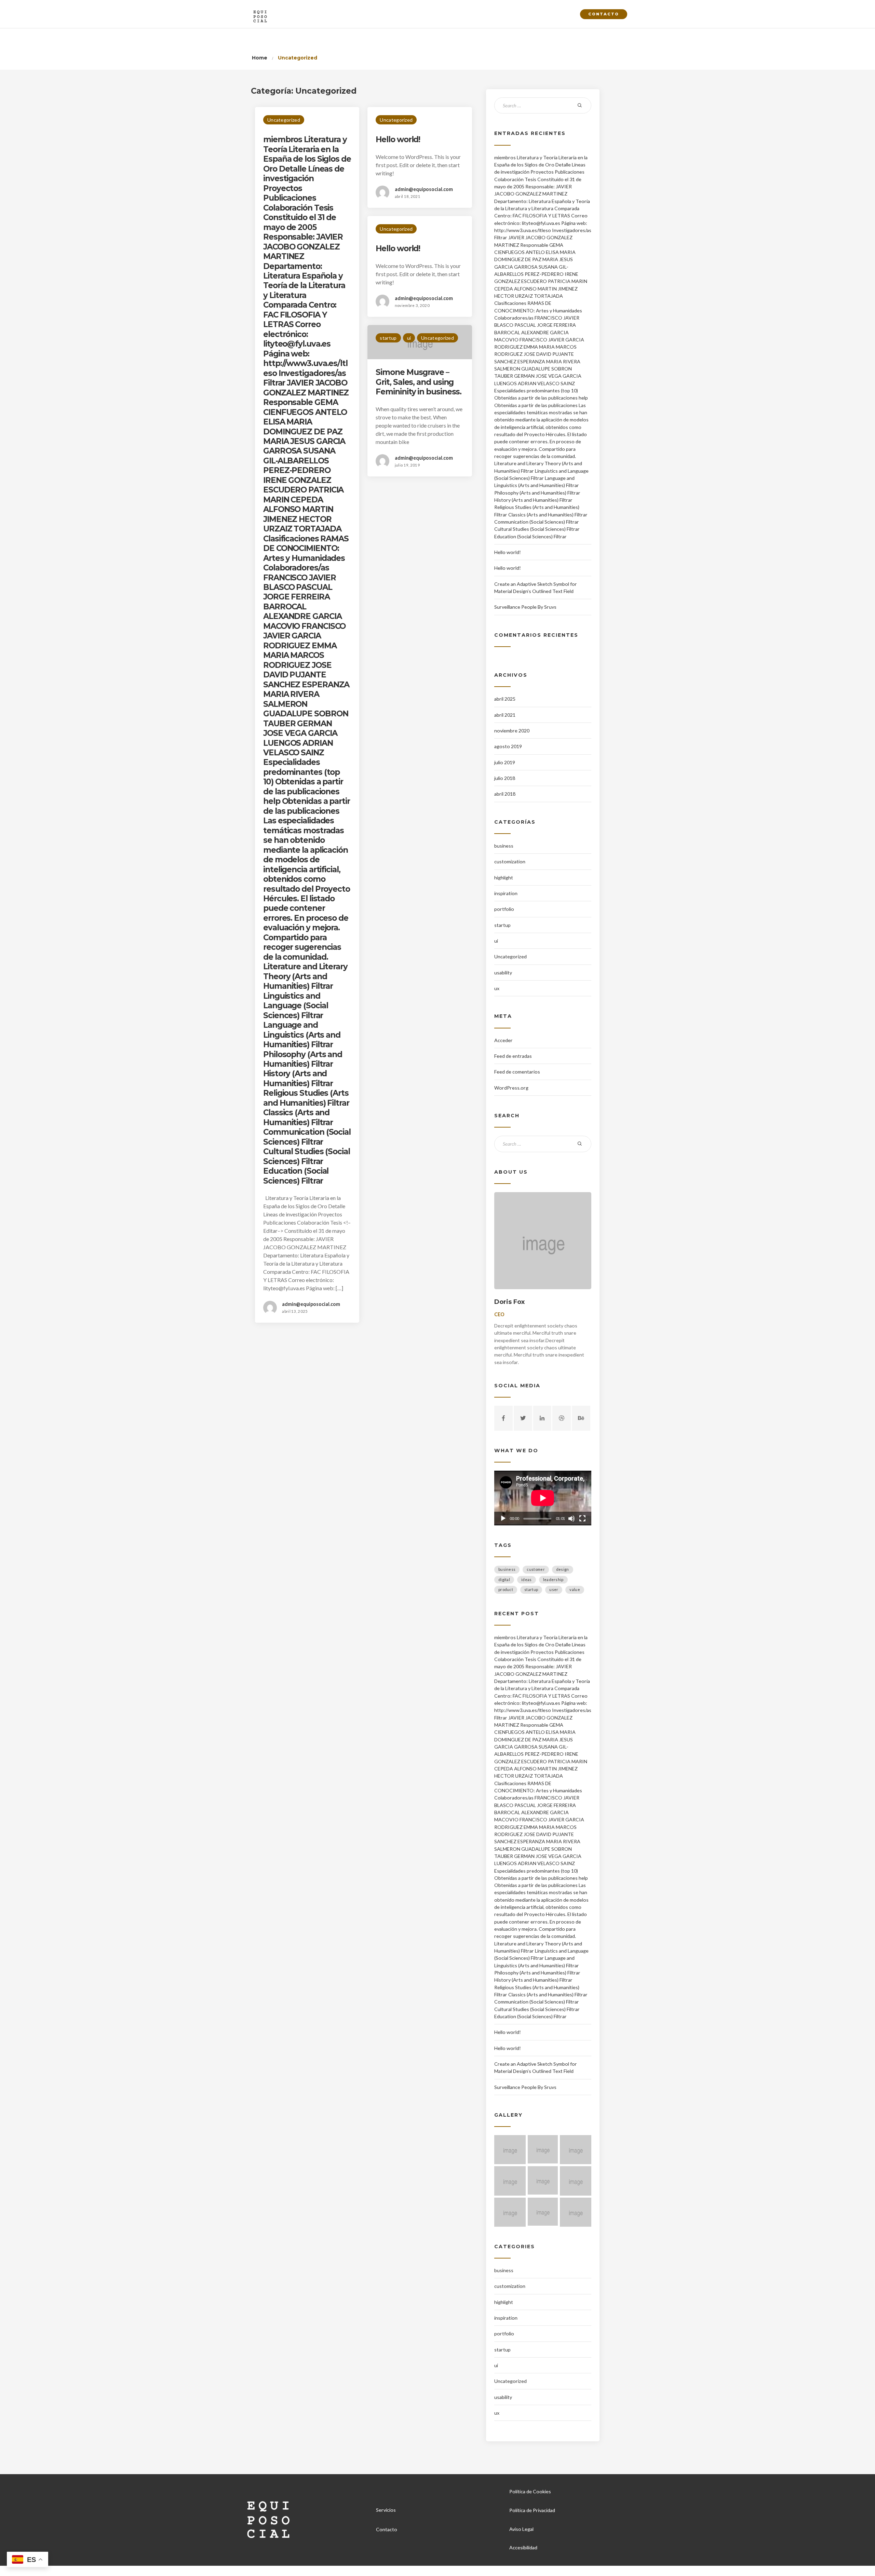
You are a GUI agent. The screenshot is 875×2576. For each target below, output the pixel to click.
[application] (543, 1498)
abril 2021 (505, 715)
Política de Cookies (530, 2491)
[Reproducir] (503, 1519)
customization (510, 861)
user (554, 1589)
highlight (504, 878)
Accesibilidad (523, 2547)
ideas (527, 1580)
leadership (553, 1580)
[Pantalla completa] (582, 1519)
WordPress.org (511, 1088)
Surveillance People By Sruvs (525, 607)
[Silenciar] (571, 1519)
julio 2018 (505, 778)
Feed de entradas (513, 1056)
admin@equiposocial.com (311, 1304)
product (506, 1589)
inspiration (506, 893)
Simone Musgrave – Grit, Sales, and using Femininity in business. (419, 382)
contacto (604, 14)
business (504, 846)
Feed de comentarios (517, 1072)
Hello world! (398, 139)
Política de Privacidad (532, 2510)
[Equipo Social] (260, 14)
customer (536, 1569)
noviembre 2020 (512, 731)
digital (504, 1580)
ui (409, 338)
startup (388, 338)
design (563, 1569)
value (575, 1589)
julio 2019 (505, 762)
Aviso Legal (521, 2529)
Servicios (386, 2510)
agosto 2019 (508, 746)
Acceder (503, 1040)
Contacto (387, 2529)
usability (503, 973)
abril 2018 (505, 794)
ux (497, 988)
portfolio (504, 909)
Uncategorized (284, 120)
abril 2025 (505, 699)
